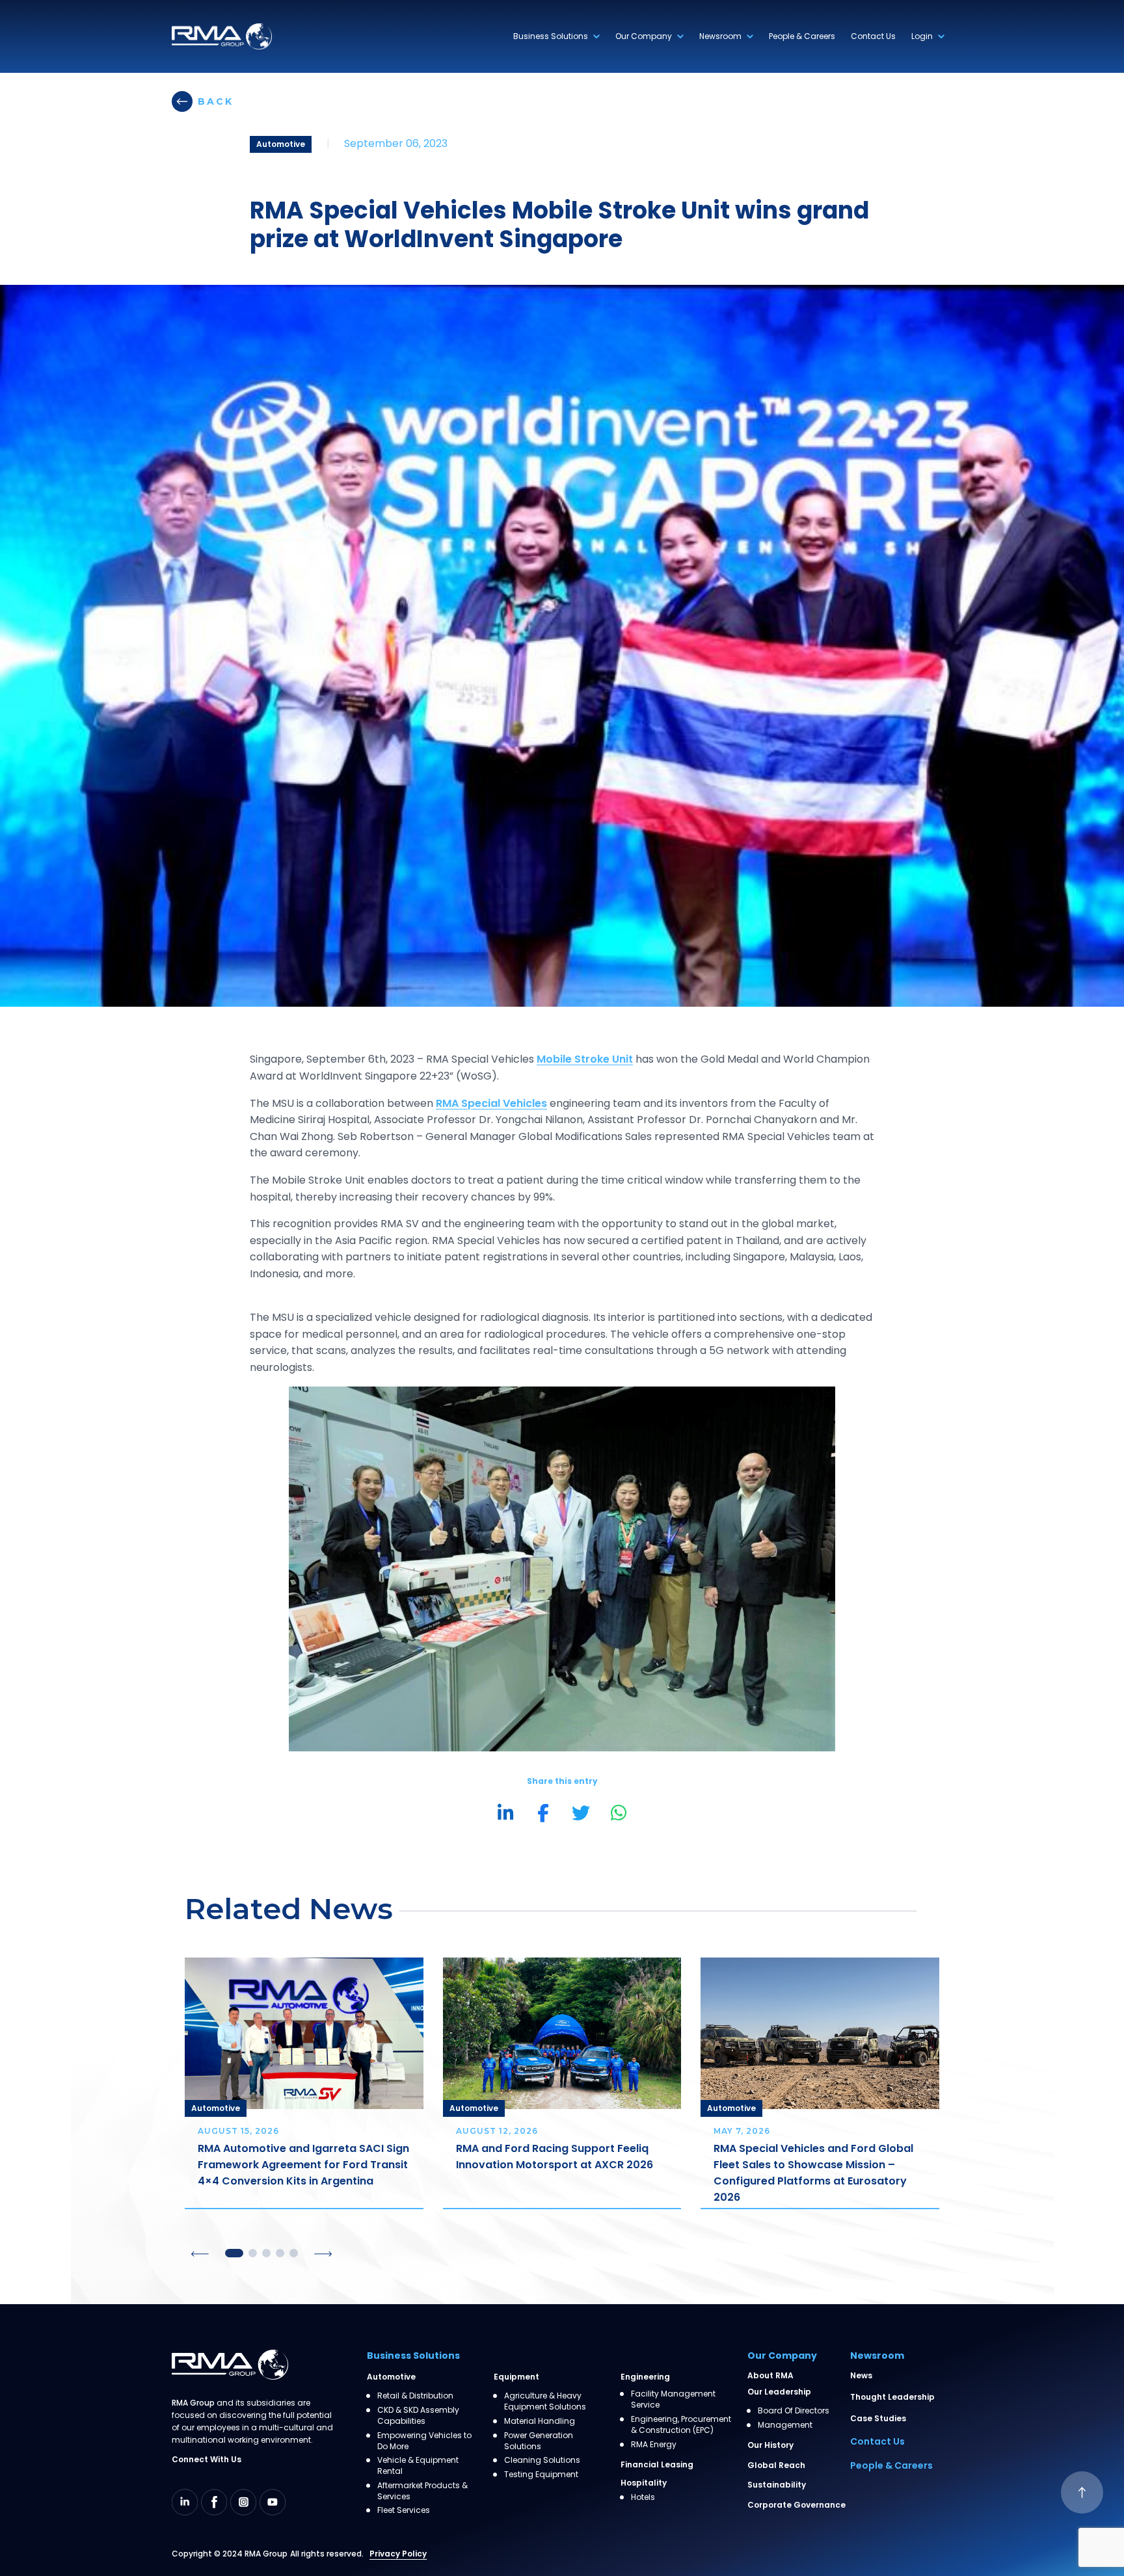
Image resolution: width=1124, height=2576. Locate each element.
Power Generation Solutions (539, 2441)
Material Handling (540, 2421)
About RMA (770, 2375)
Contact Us (873, 36)
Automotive (391, 2377)
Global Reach (776, 2465)
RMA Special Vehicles (491, 1103)
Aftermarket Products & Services (422, 2491)
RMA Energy (654, 2445)
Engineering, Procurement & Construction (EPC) (681, 2425)
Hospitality (644, 2483)
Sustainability (777, 2485)
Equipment (516, 2377)
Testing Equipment (541, 2475)
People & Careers (802, 36)
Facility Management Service (673, 2399)
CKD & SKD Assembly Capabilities (418, 2416)
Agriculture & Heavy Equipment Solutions (545, 2401)
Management (785, 2425)
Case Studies (878, 2418)
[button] (200, 2254)
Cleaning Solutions (542, 2460)
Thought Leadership (892, 2397)
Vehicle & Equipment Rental (418, 2466)
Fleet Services (404, 2510)
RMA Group (266, 2554)
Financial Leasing (657, 2464)
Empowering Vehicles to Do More (424, 2441)
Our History (770, 2445)
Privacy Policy (398, 2554)
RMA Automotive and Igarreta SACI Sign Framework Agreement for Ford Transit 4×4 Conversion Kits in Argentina (303, 2165)
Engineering (645, 2377)
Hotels (643, 2497)
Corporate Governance (796, 2505)
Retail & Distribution (415, 2396)
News (861, 2375)
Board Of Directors (794, 2411)
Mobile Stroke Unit (585, 1059)
